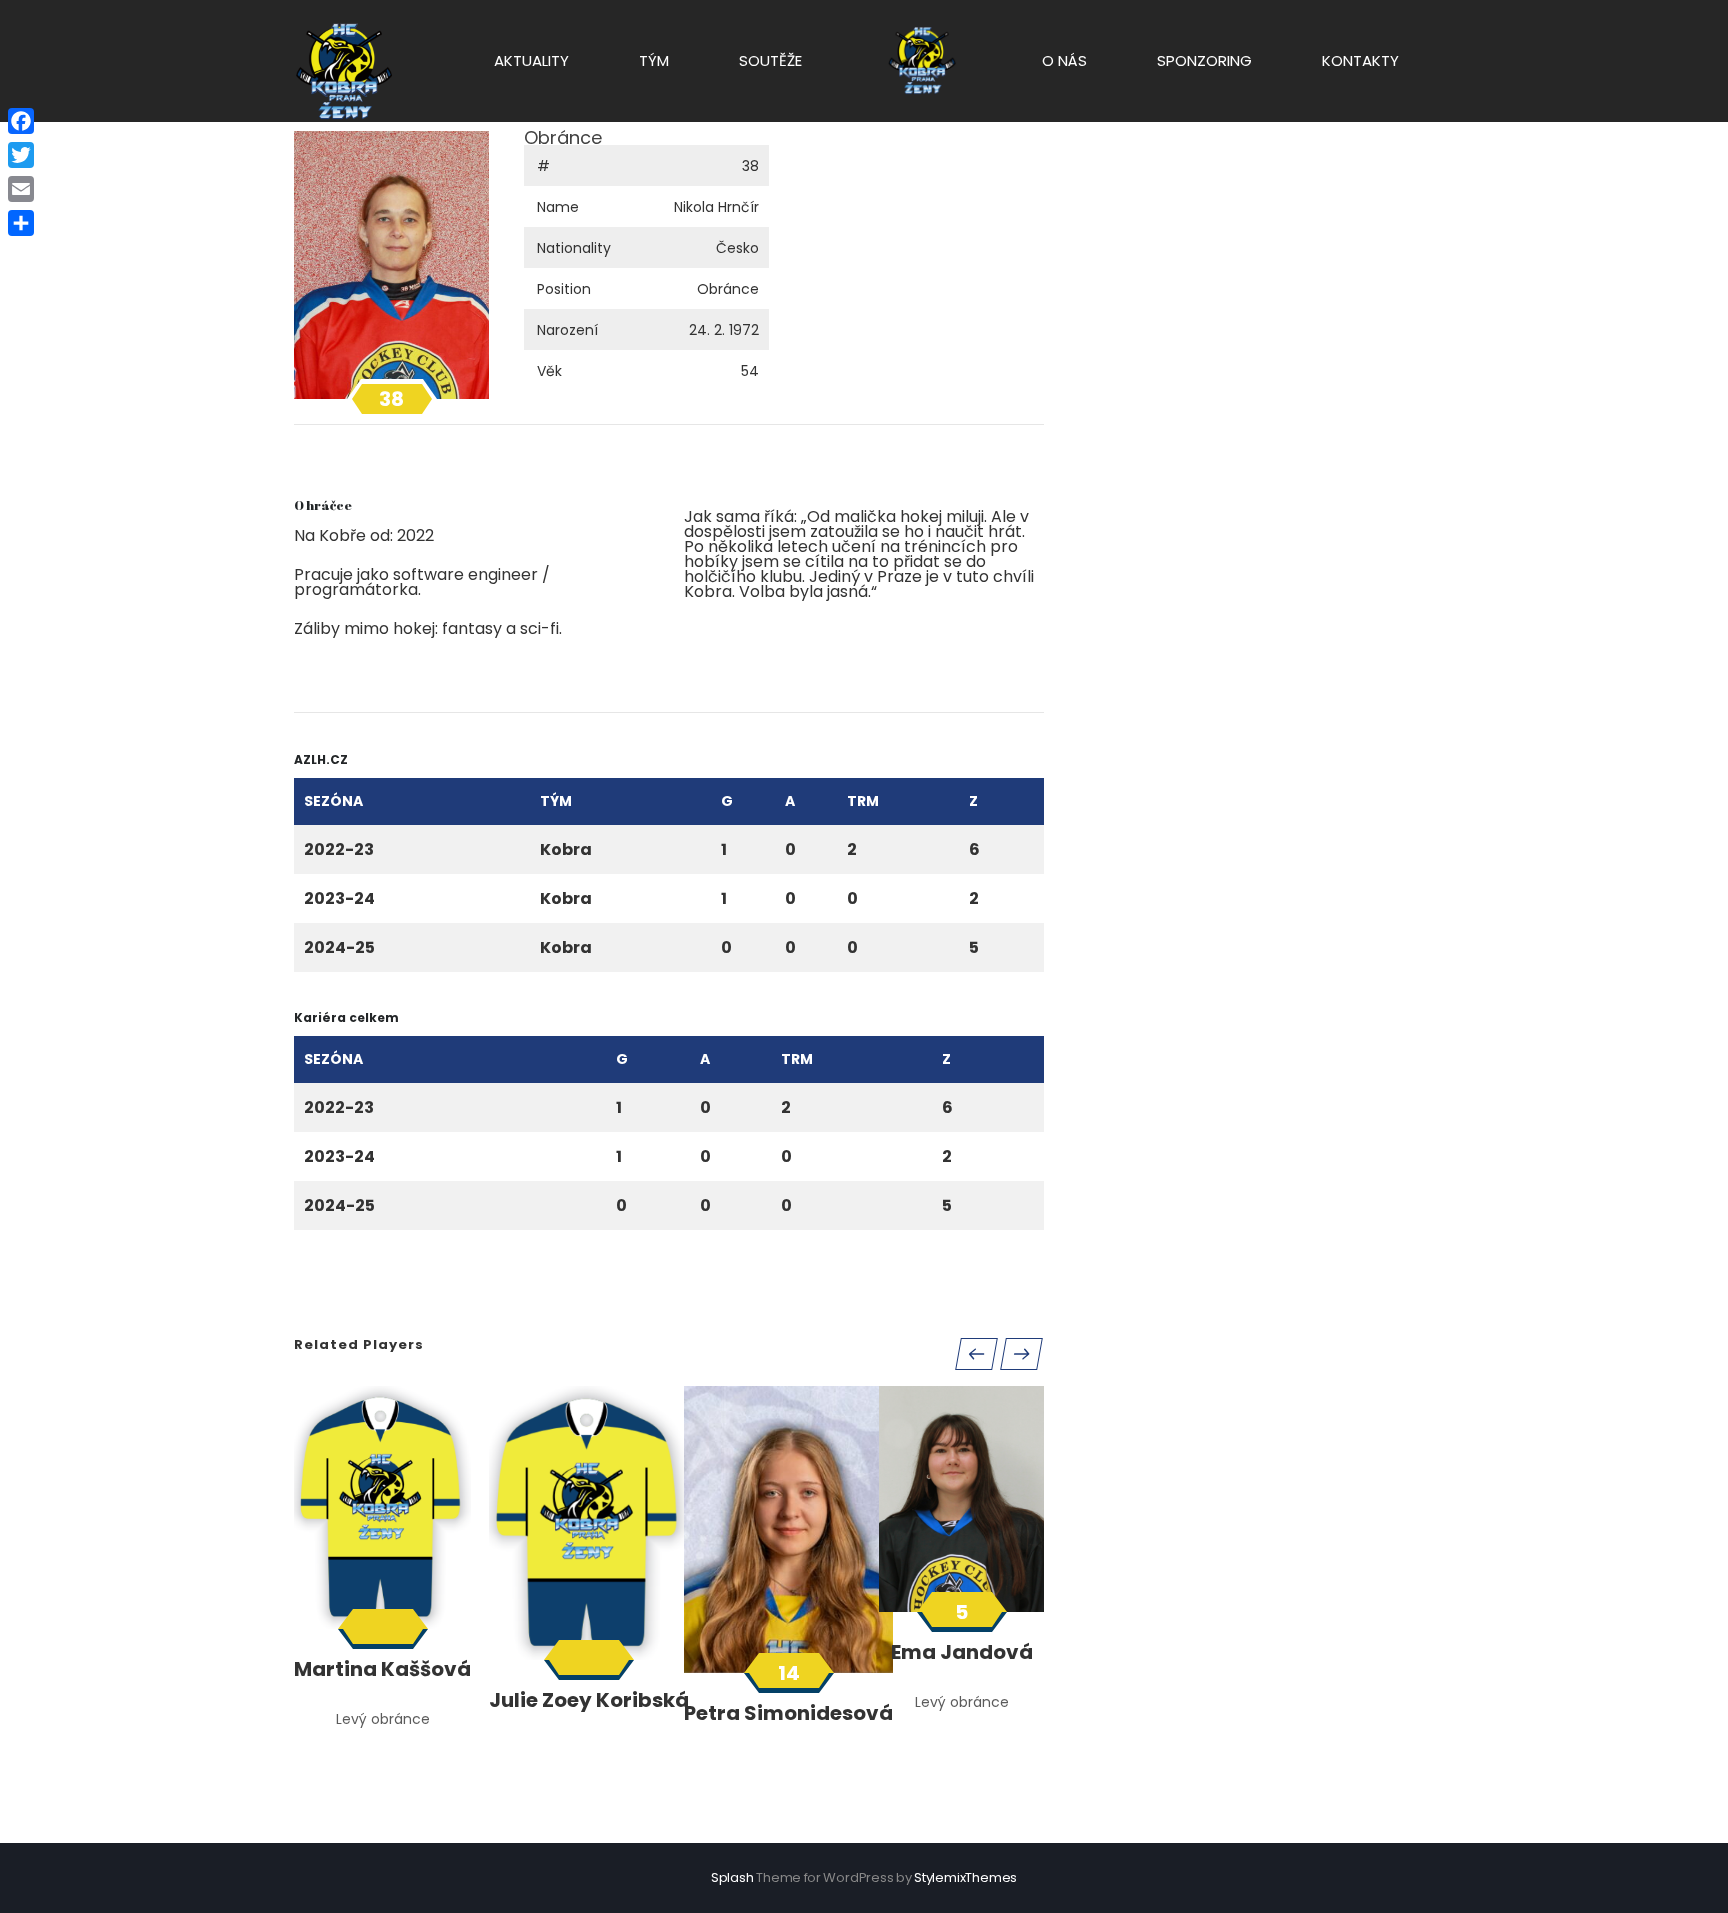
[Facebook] (21, 121)
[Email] (21, 189)
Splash (732, 1877)
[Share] (21, 223)
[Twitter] (21, 155)
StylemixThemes (965, 1877)
